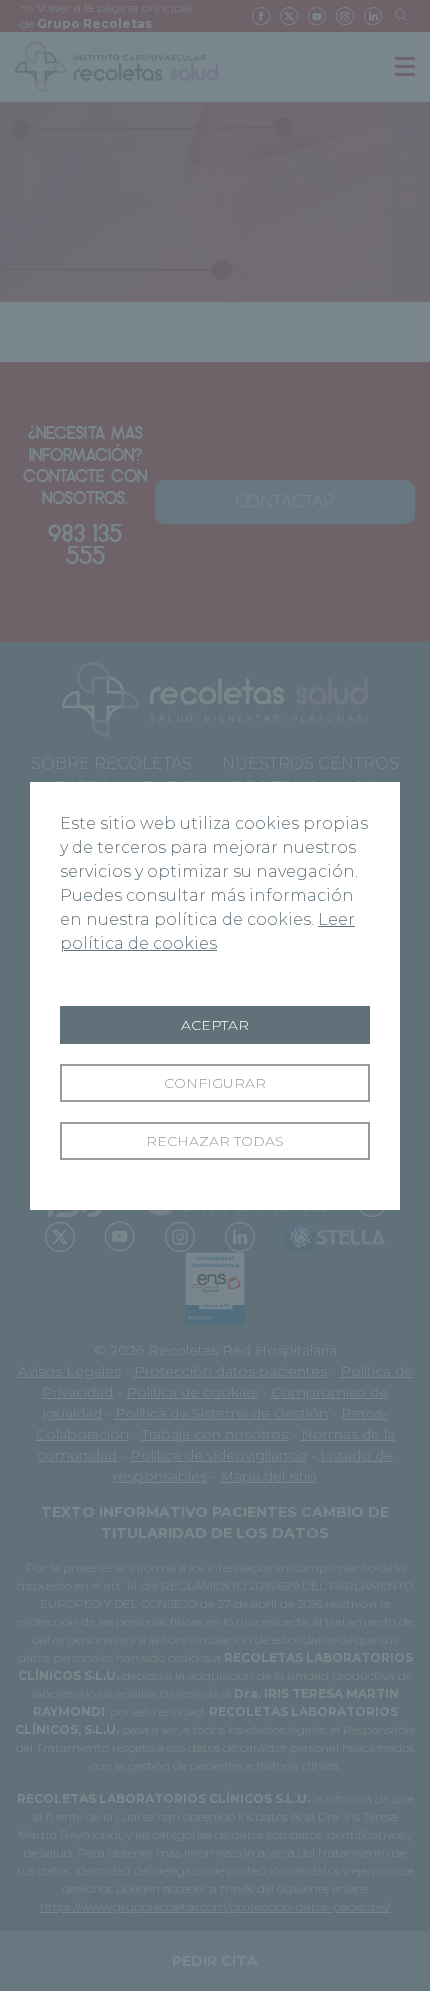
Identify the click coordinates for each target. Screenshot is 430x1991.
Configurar (215, 1083)
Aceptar (215, 1025)
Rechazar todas (215, 1141)
